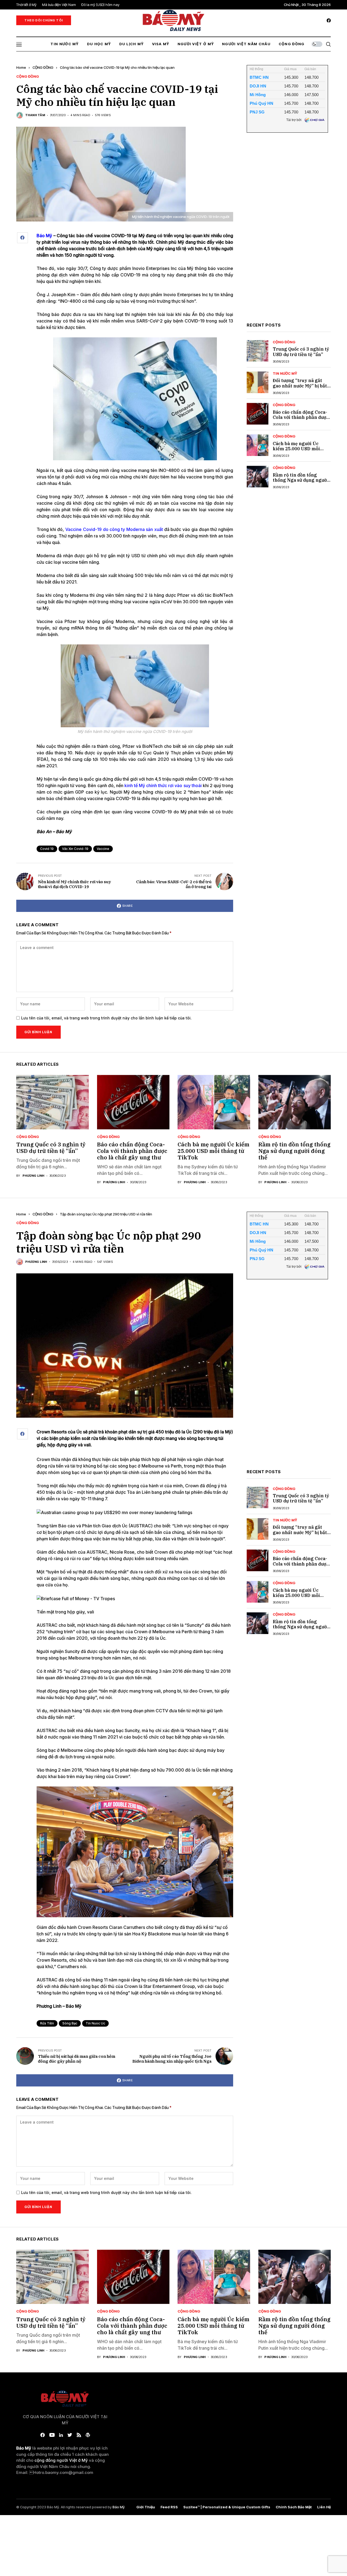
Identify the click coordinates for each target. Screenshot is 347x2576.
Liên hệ (324, 2507)
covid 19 (47, 849)
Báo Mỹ (119, 2507)
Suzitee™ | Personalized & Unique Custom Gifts (227, 2507)
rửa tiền (47, 2023)
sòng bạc (70, 2023)
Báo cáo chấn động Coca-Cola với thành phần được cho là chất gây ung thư (301, 417)
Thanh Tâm (35, 115)
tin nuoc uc (95, 2023)
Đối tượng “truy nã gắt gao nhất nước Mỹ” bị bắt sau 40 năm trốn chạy (300, 386)
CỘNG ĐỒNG (43, 67)
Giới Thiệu (146, 2507)
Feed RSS (169, 2507)
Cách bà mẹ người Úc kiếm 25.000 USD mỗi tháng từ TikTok (296, 449)
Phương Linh (33, 1176)
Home (21, 67)
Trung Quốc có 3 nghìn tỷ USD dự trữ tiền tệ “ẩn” (301, 352)
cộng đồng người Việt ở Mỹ (61, 2460)
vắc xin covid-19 (75, 849)
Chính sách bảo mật (294, 2507)
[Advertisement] (287, 232)
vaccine (103, 849)
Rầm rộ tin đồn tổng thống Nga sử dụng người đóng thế (301, 480)
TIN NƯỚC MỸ (285, 374)
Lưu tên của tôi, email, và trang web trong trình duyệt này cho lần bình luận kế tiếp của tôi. (106, 1018)
